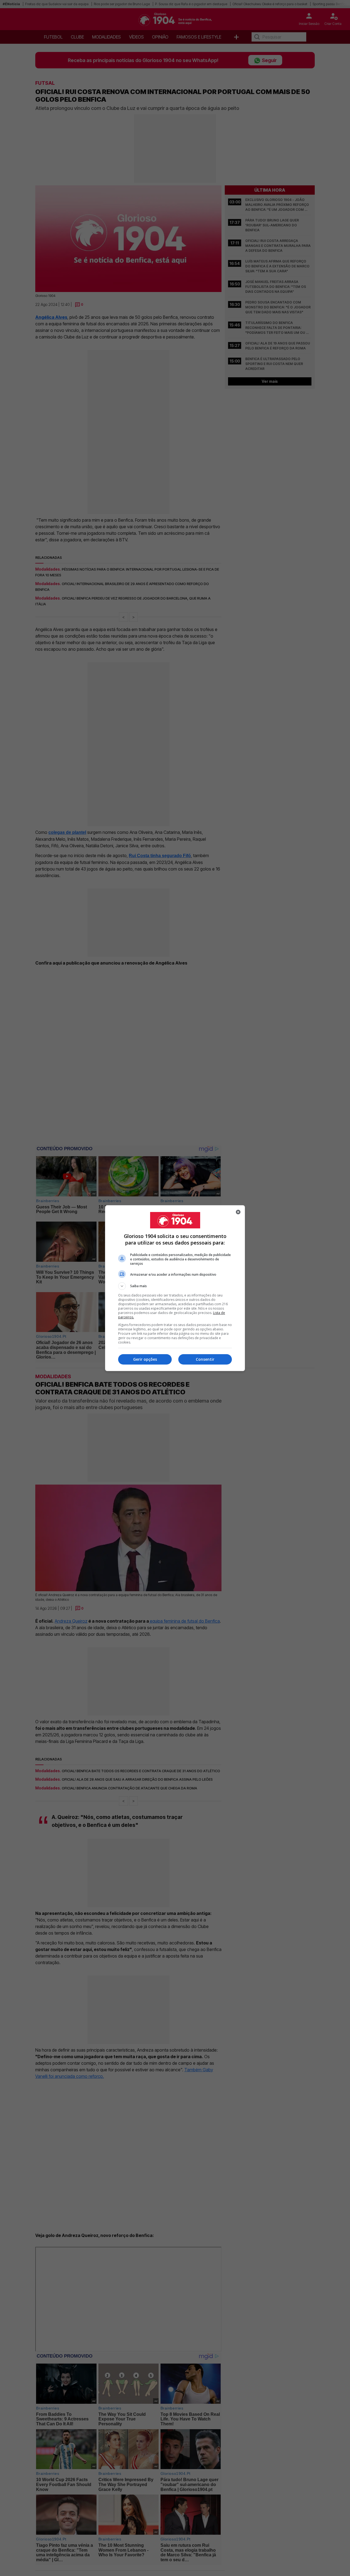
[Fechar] (238, 1212)
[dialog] (175, 1288)
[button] (175, 1286)
